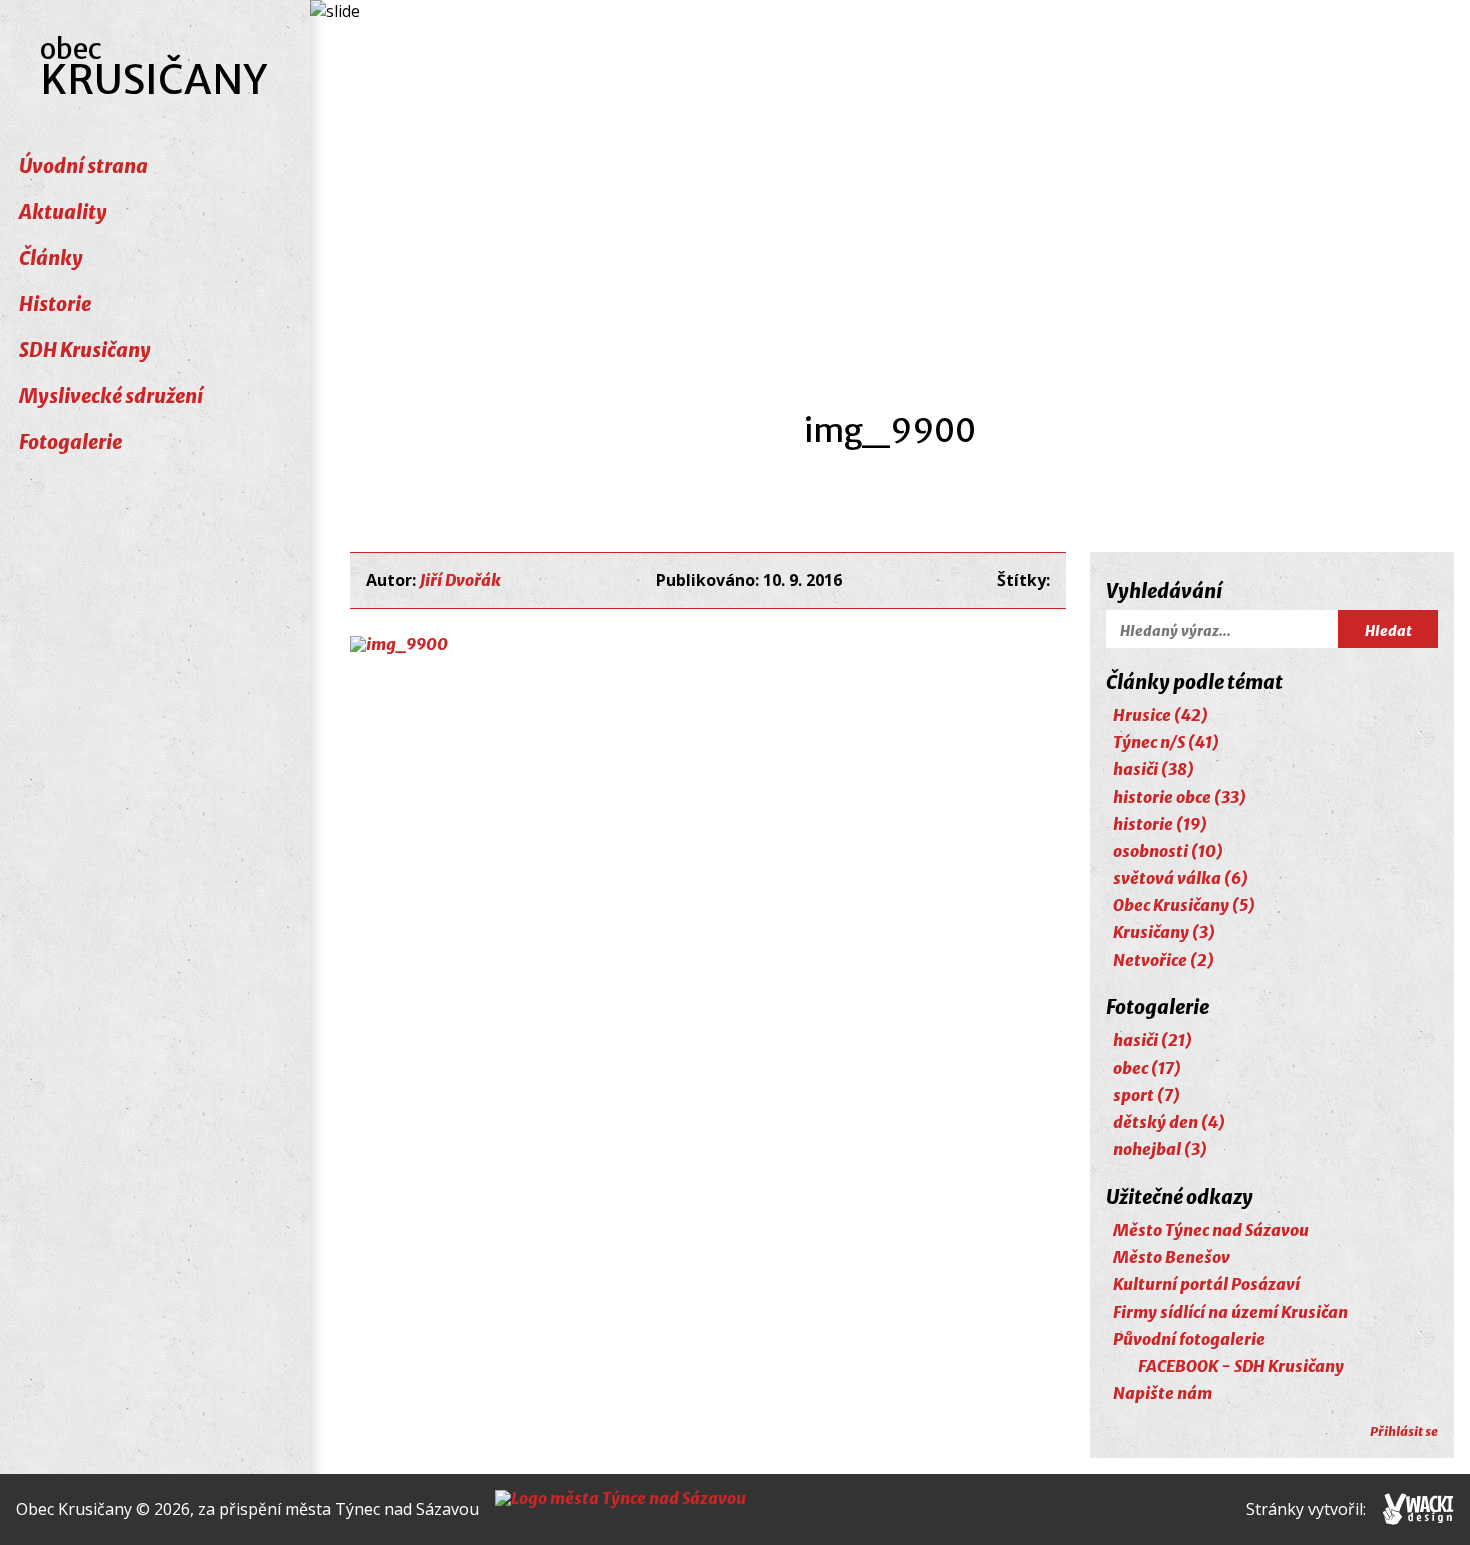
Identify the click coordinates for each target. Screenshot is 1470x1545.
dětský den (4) (1169, 1122)
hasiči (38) (1153, 769)
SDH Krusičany (85, 350)
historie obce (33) (1179, 797)
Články (51, 258)
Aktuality (63, 212)
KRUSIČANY (154, 68)
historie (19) (1160, 824)
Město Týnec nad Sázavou (1211, 1230)
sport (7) (1146, 1095)
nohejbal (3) (1160, 1149)
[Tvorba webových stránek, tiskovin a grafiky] (1418, 1509)
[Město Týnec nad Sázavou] (620, 1509)
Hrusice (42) (1160, 715)
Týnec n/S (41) (1166, 742)
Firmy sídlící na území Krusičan (1230, 1312)
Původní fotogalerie (1189, 1339)
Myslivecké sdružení (111, 396)
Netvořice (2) (1163, 960)
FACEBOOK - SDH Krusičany (1241, 1366)
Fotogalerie (70, 442)
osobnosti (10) (1168, 851)
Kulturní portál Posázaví (1206, 1284)
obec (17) (1147, 1068)
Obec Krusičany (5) (1184, 905)
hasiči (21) (1152, 1040)
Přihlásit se (1404, 1431)
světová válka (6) (1180, 878)
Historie (55, 304)
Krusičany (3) (1164, 932)
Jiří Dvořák (460, 580)
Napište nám (1162, 1393)
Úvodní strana (83, 166)
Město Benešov (1171, 1257)
